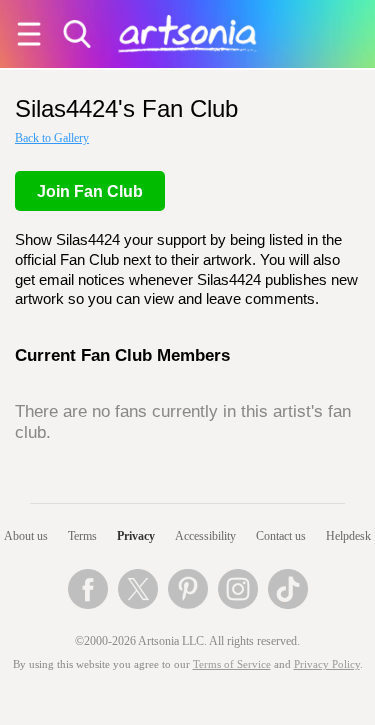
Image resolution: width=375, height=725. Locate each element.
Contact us (281, 536)
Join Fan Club (90, 191)
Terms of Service (232, 664)
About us (26, 536)
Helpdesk (348, 536)
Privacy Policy (327, 664)
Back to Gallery (52, 138)
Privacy (136, 536)
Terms (82, 536)
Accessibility (205, 536)
